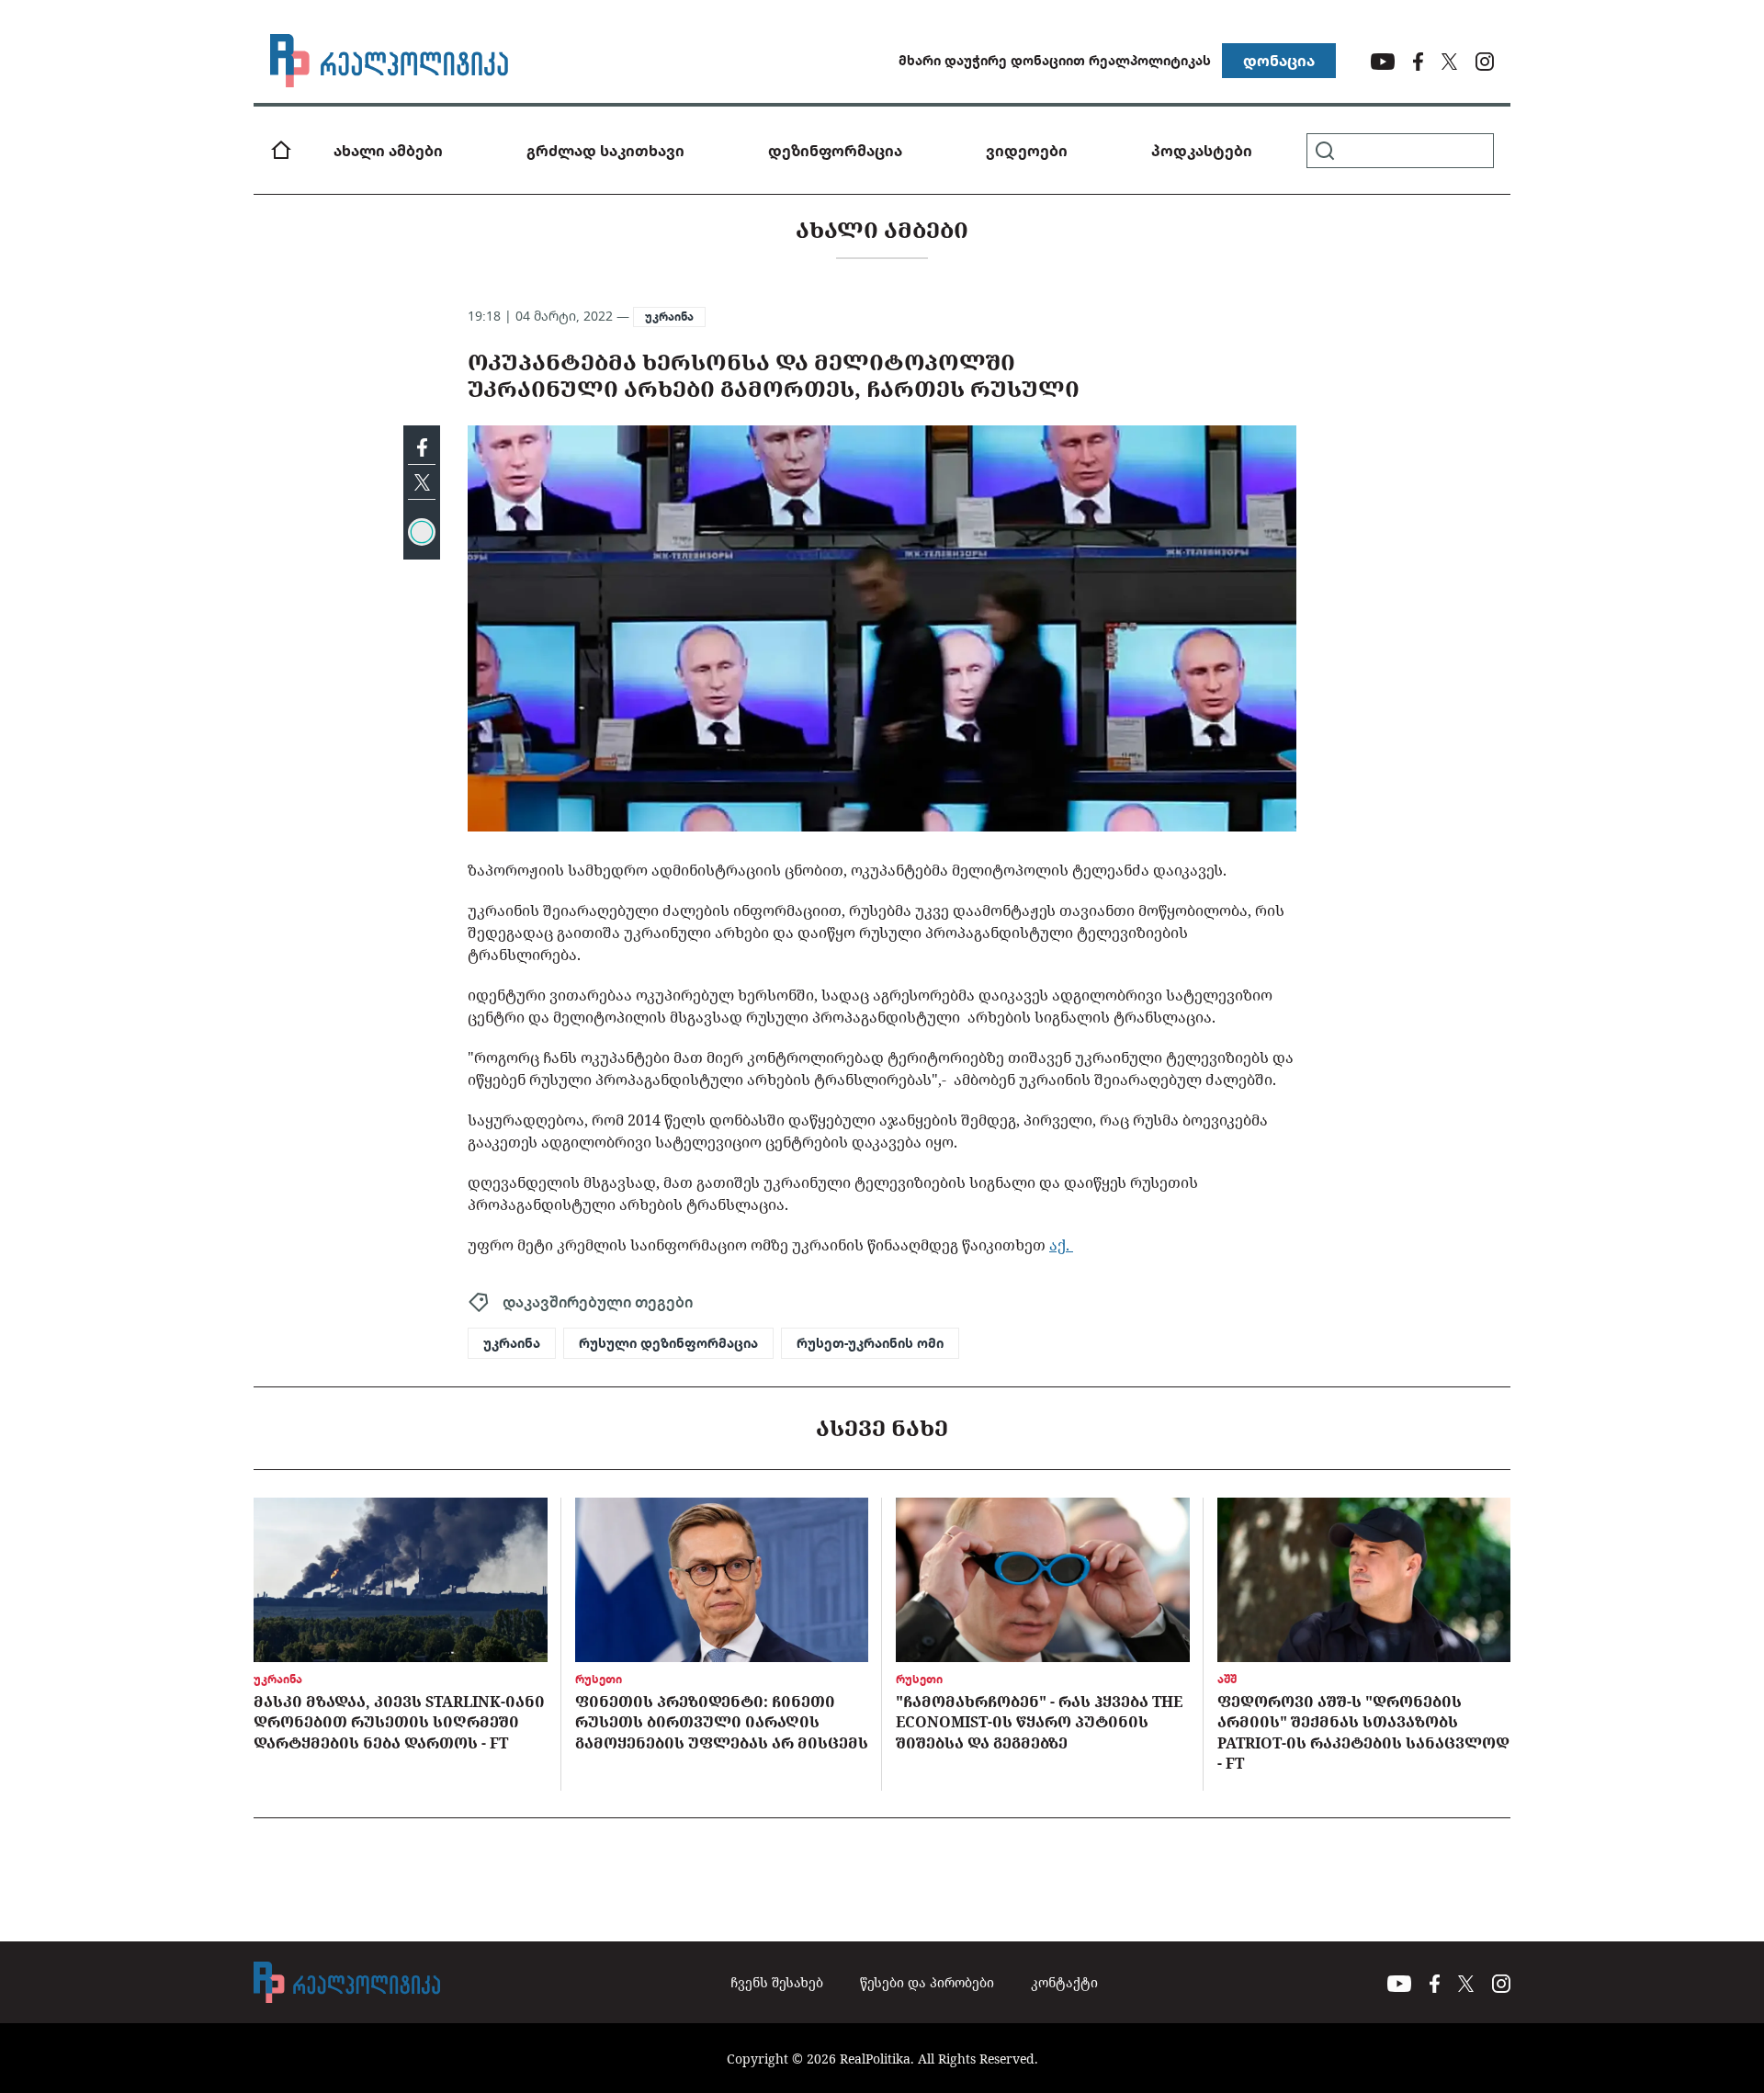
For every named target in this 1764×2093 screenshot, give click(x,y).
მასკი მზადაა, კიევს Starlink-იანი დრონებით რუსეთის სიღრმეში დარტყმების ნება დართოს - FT (399, 1722)
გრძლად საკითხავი (605, 151)
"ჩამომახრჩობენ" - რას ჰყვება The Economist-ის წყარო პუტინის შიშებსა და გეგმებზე (1039, 1722)
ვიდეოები (1027, 151)
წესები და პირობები (927, 1982)
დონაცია (1279, 61)
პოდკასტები (1202, 151)
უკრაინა (669, 317)
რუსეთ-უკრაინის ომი (870, 1343)
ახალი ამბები (388, 151)
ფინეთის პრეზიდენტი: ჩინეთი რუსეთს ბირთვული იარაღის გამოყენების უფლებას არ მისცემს (722, 1722)
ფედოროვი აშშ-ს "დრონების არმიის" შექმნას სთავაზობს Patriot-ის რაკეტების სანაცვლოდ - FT (1363, 1732)
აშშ (1227, 1679)
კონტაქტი (1064, 1982)
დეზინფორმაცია (835, 151)
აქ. (1061, 1245)
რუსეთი (599, 1679)
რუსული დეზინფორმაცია (668, 1343)
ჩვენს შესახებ (777, 1982)
